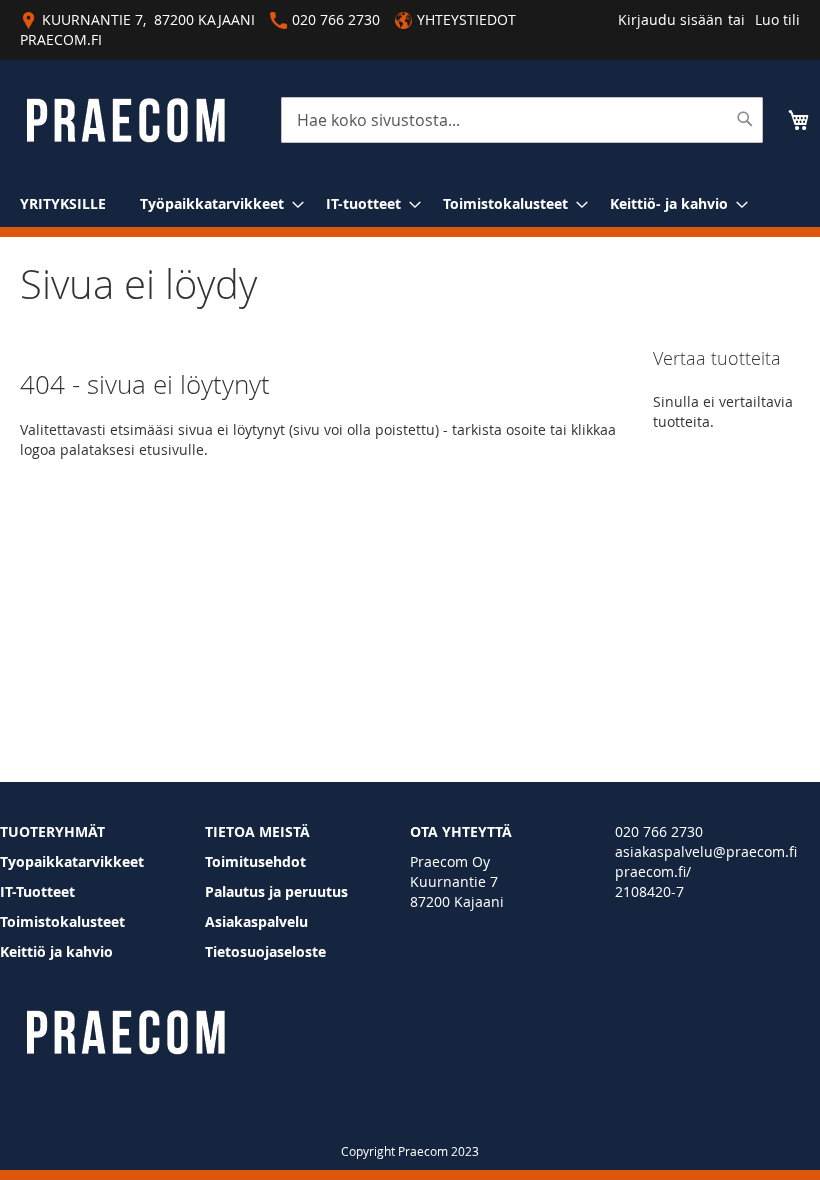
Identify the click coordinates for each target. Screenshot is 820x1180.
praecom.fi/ (653, 871)
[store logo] (125, 120)
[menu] (410, 203)
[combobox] (522, 120)
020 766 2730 (659, 831)
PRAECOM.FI (61, 39)
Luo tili (777, 19)
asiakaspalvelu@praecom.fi (706, 851)
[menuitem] (63, 203)
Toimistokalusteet (62, 921)
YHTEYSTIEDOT (466, 19)
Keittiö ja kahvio (56, 951)
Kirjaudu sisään (670, 19)
